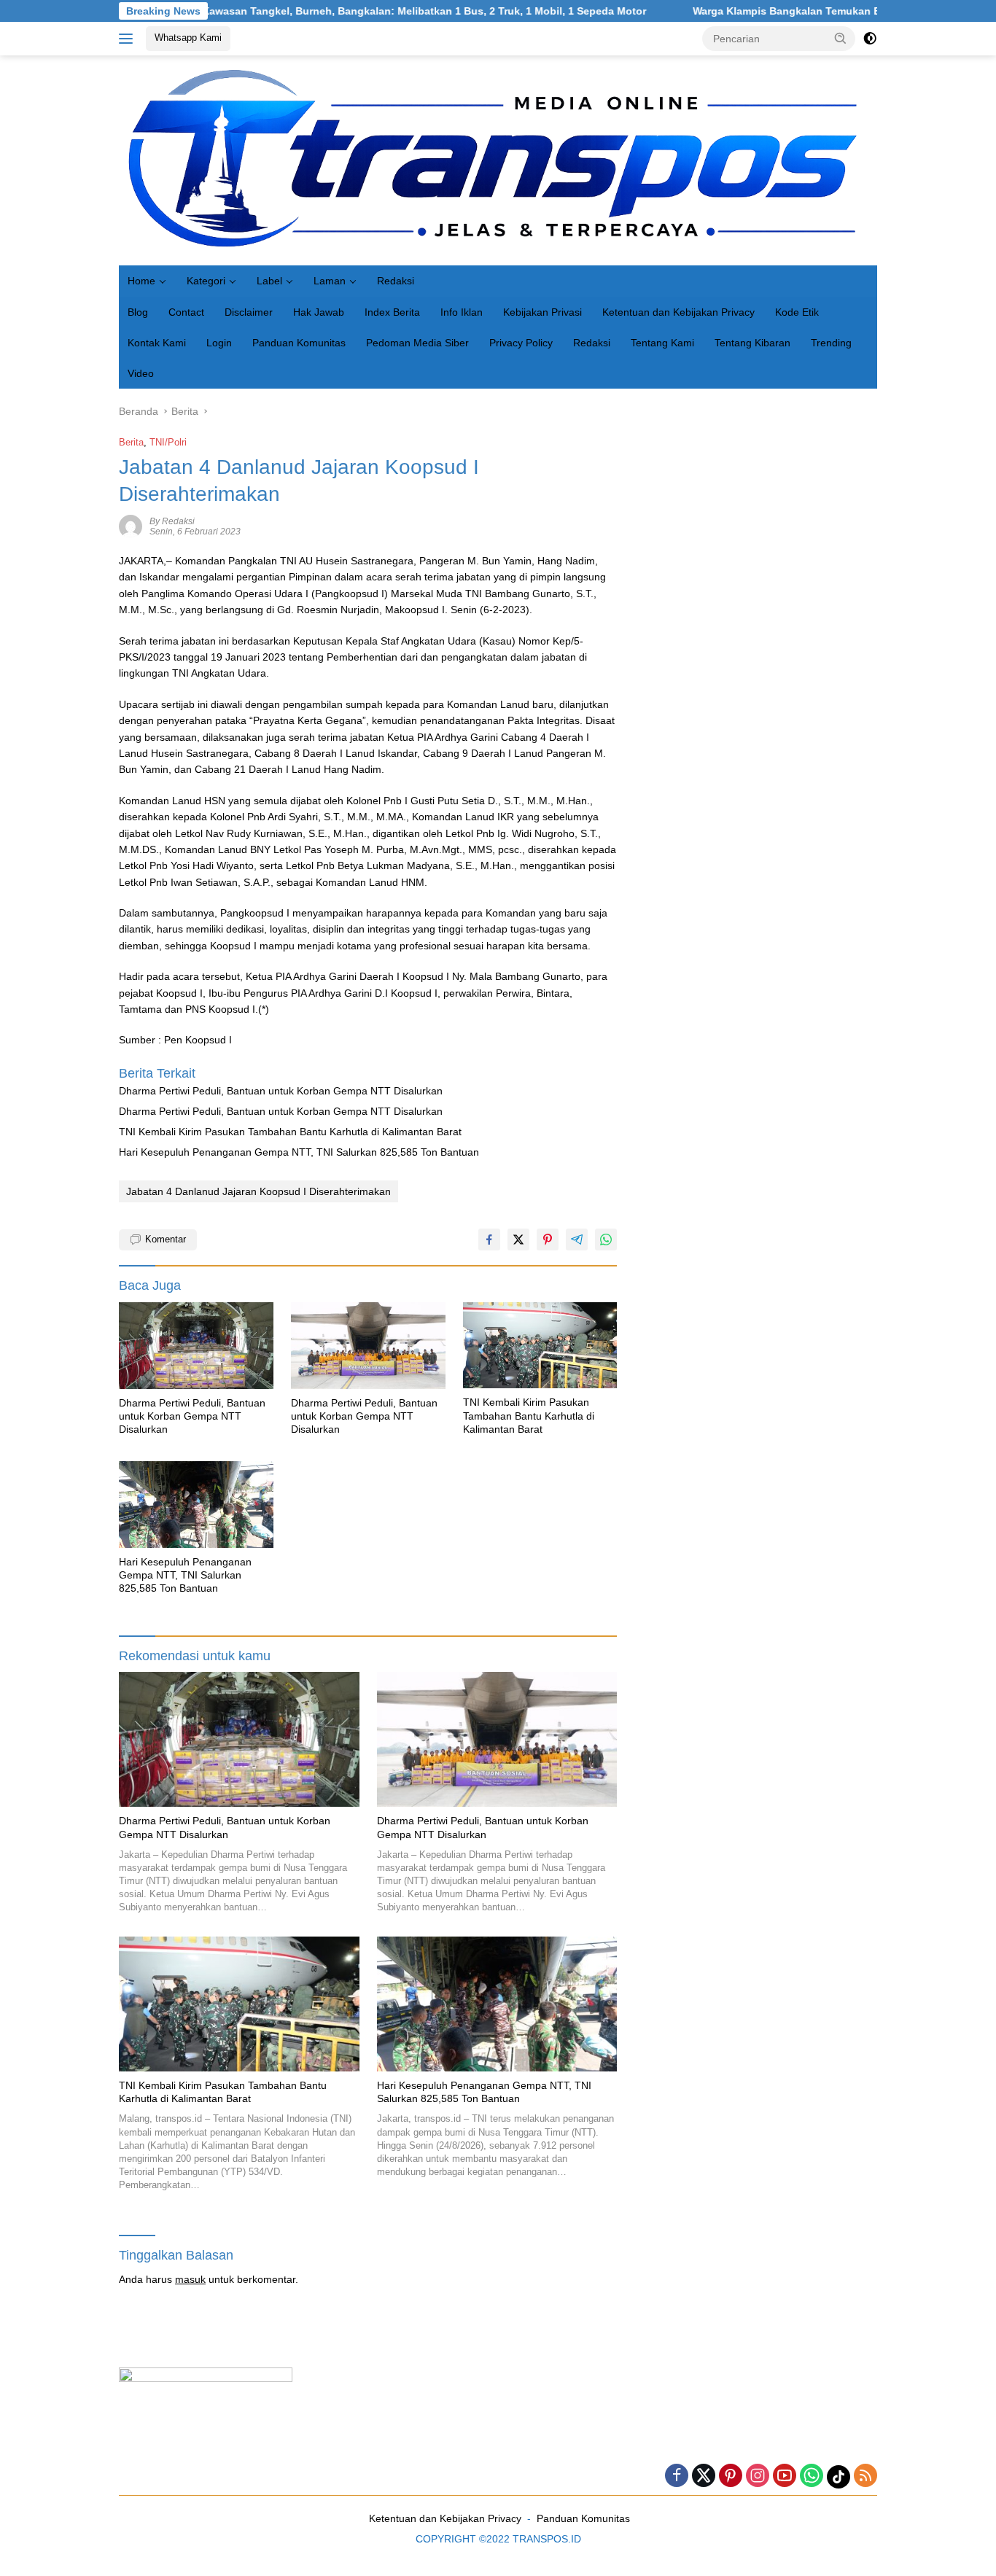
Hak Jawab (319, 312)
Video (141, 373)
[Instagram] (758, 2476)
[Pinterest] (731, 2476)
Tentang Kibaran (752, 343)
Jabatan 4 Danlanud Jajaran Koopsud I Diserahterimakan (258, 1191)
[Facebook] (677, 2476)
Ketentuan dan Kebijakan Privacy (678, 312)
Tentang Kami (662, 343)
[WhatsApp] (812, 2476)
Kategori (206, 281)
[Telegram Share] (577, 1240)
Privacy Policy (521, 343)
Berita (131, 442)
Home (141, 281)
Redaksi (396, 281)
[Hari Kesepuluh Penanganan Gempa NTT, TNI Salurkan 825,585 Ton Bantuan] (196, 1505)
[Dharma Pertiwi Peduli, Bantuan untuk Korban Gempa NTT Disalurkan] (196, 1346)
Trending (831, 343)
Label (269, 281)
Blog (138, 312)
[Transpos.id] (498, 160)
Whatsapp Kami (188, 38)
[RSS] (865, 2476)
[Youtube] (785, 2476)
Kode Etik (797, 312)
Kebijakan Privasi (542, 312)
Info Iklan (462, 312)
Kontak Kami (157, 343)
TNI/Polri (168, 442)
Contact (186, 312)
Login (219, 343)
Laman (330, 281)
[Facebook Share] (489, 1240)
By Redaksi (172, 521)
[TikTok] (839, 2477)
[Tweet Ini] (518, 1240)
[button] (841, 38)
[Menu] (129, 39)
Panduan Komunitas (299, 343)
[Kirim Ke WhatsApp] (606, 1240)
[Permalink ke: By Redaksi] (131, 526)
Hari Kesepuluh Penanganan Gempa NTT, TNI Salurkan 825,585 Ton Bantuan (299, 1152)
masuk (190, 2279)
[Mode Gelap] (870, 39)
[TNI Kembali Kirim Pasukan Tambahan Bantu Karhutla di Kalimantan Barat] (540, 1346)
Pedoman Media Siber (417, 343)
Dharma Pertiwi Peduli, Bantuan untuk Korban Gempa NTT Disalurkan (281, 1091)
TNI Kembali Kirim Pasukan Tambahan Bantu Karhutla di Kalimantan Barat (290, 1132)
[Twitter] (704, 2476)
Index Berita (392, 312)
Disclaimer (249, 312)
